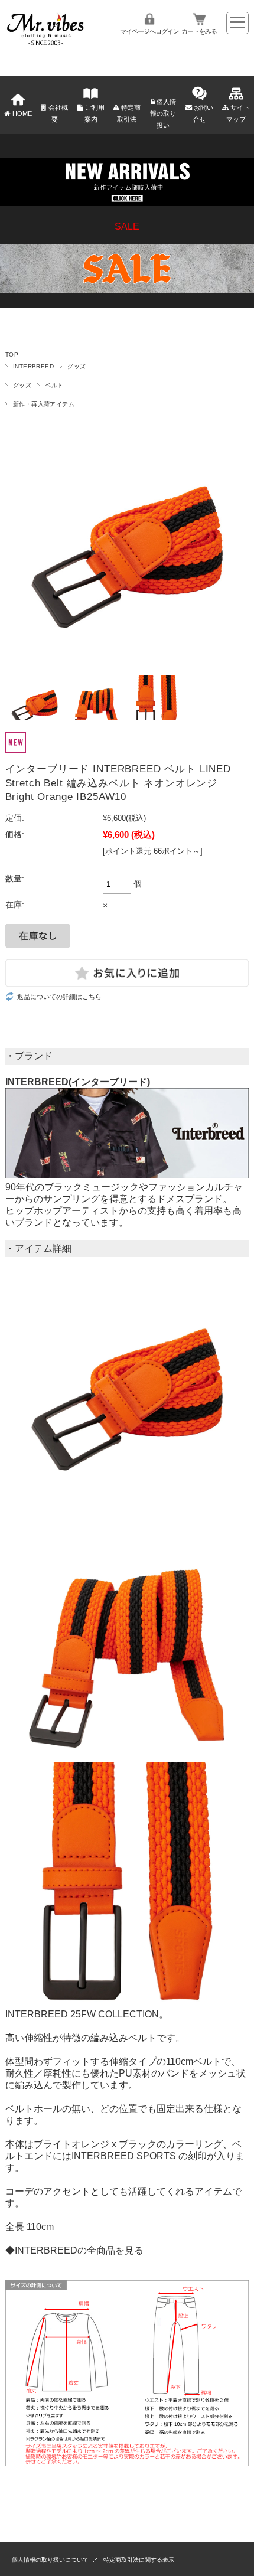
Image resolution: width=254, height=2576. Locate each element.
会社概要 (58, 113)
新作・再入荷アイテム (44, 404)
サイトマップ (238, 113)
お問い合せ (203, 113)
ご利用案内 (95, 113)
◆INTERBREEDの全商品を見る (74, 2250)
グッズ (76, 366)
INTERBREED (34, 366)
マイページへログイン (149, 31)
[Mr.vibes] (45, 43)
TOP (12, 355)
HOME (22, 113)
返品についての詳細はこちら (59, 997)
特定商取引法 (129, 113)
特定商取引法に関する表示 (139, 2560)
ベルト (54, 385)
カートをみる (199, 31)
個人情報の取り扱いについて (50, 2560)
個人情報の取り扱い (163, 113)
